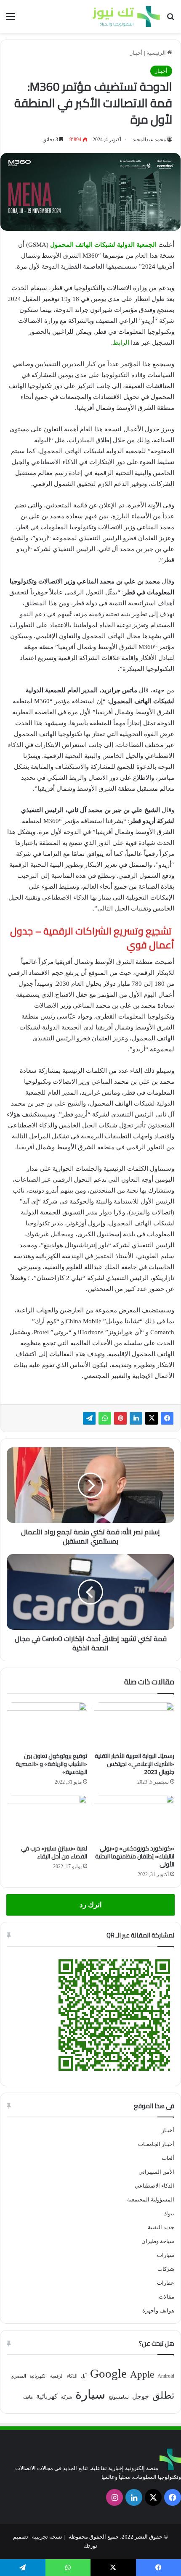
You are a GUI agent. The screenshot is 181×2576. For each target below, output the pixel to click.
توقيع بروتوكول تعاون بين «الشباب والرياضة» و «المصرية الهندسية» (51, 1764)
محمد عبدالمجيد (149, 140)
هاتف (28, 2397)
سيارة (90, 2394)
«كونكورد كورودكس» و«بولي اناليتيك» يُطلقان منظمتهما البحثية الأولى (135, 1856)
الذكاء (72, 2376)
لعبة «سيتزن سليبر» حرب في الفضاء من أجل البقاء (54, 1852)
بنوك (169, 2213)
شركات (166, 2269)
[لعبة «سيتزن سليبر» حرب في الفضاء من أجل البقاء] (47, 1818)
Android (166, 2376)
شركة (67, 2397)
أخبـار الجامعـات (156, 2144)
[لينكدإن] (136, 1418)
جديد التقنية (161, 2227)
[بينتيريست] (120, 1418)
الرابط (121, 343)
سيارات (166, 2255)
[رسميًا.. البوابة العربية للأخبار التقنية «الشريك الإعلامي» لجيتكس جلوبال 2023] (134, 1725)
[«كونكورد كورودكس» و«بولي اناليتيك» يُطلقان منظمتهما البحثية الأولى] (134, 1818)
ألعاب (168, 2158)
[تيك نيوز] (126, 16)
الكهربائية (38, 2376)
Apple (142, 2374)
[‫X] (152, 1418)
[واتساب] (105, 1418)
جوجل (141, 2396)
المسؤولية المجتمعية (151, 2200)
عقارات (166, 2283)
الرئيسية (157, 53)
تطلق (163, 2395)
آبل (84, 2376)
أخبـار (136, 53)
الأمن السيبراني (156, 2172)
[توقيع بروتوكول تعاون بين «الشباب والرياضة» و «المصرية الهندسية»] (47, 1725)
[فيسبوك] (167, 1418)
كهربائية (47, 2396)
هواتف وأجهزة (158, 2311)
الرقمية (57, 2376)
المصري (18, 2376)
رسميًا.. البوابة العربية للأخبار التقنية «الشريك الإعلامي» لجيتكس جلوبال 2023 (134, 1764)
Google (108, 2373)
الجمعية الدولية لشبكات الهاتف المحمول (103, 245)
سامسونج (119, 2397)
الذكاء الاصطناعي (154, 2186)
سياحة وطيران (158, 2241)
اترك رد (91, 1905)
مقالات (166, 2297)
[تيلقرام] (89, 1418)
